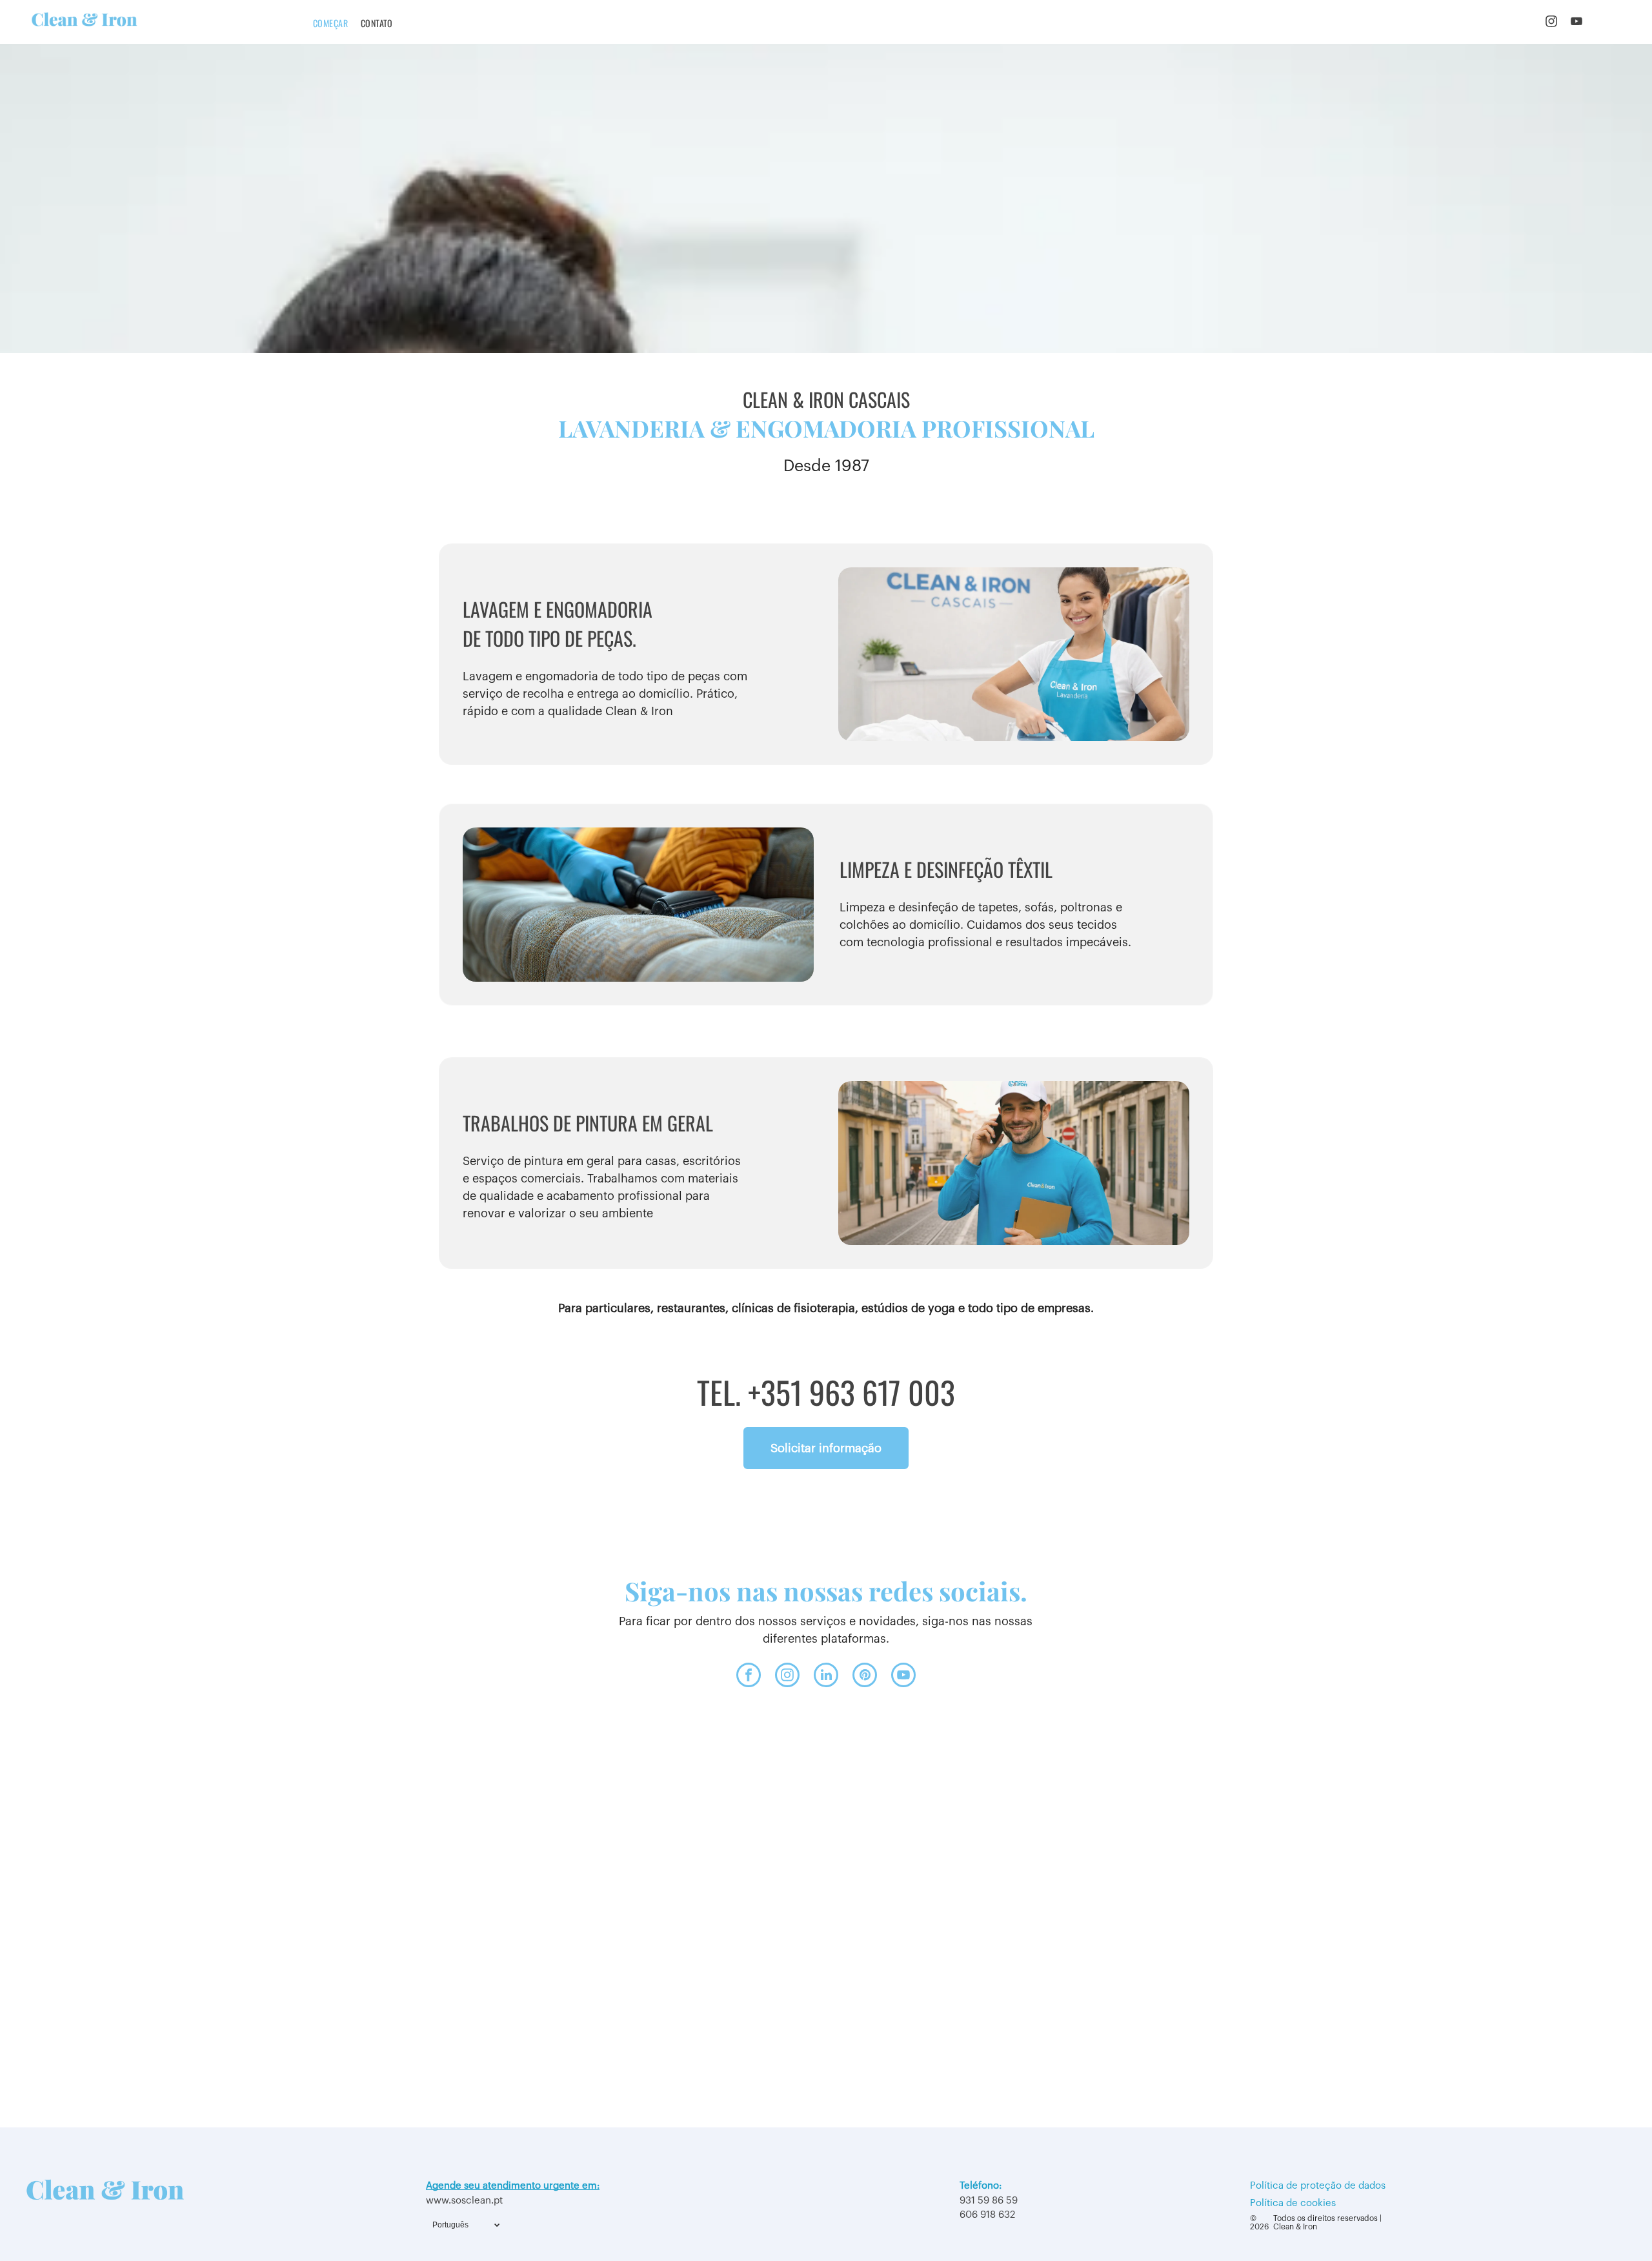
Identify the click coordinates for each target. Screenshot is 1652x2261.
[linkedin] (826, 1677)
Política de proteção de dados (1318, 2186)
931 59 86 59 (989, 2201)
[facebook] (749, 1677)
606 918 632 (987, 2215)
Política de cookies (1293, 2203)
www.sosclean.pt (464, 2201)
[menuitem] (330, 23)
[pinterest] (865, 1677)
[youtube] (1576, 23)
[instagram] (1551, 23)
